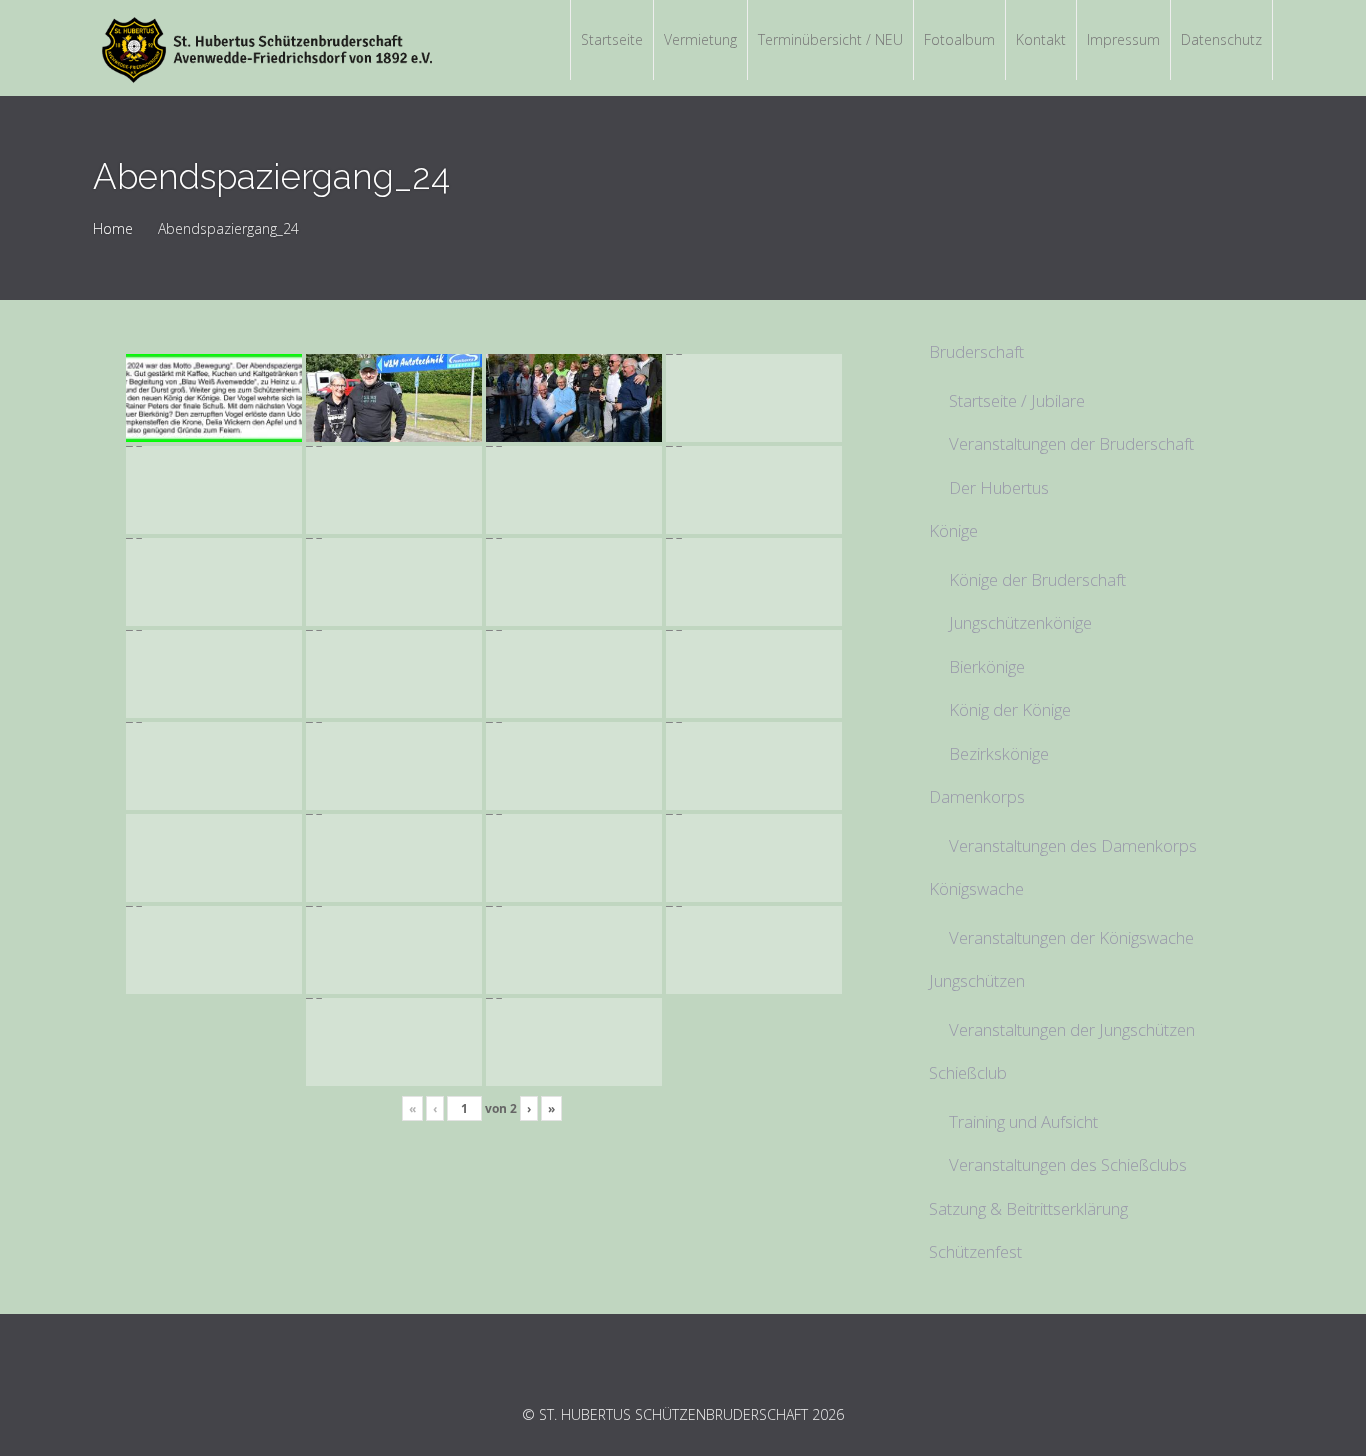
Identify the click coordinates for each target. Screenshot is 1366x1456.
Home (113, 228)
